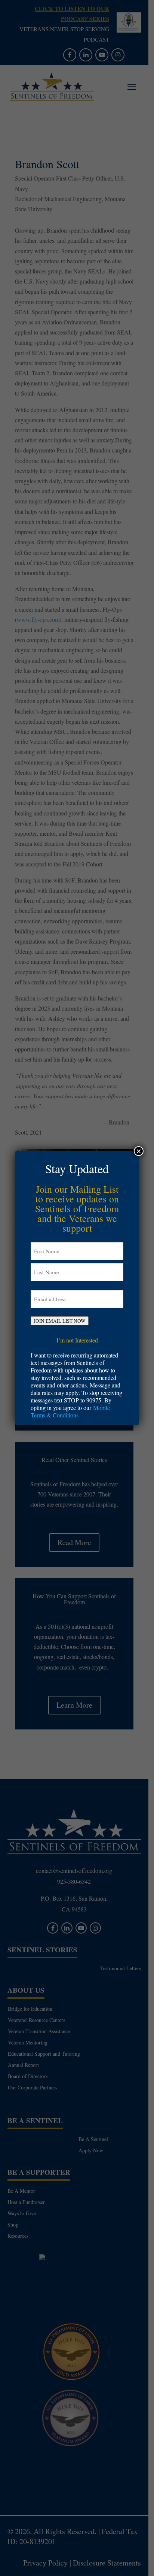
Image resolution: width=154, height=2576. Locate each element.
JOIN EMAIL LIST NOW (60, 1321)
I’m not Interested (77, 1340)
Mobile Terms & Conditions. (70, 1411)
